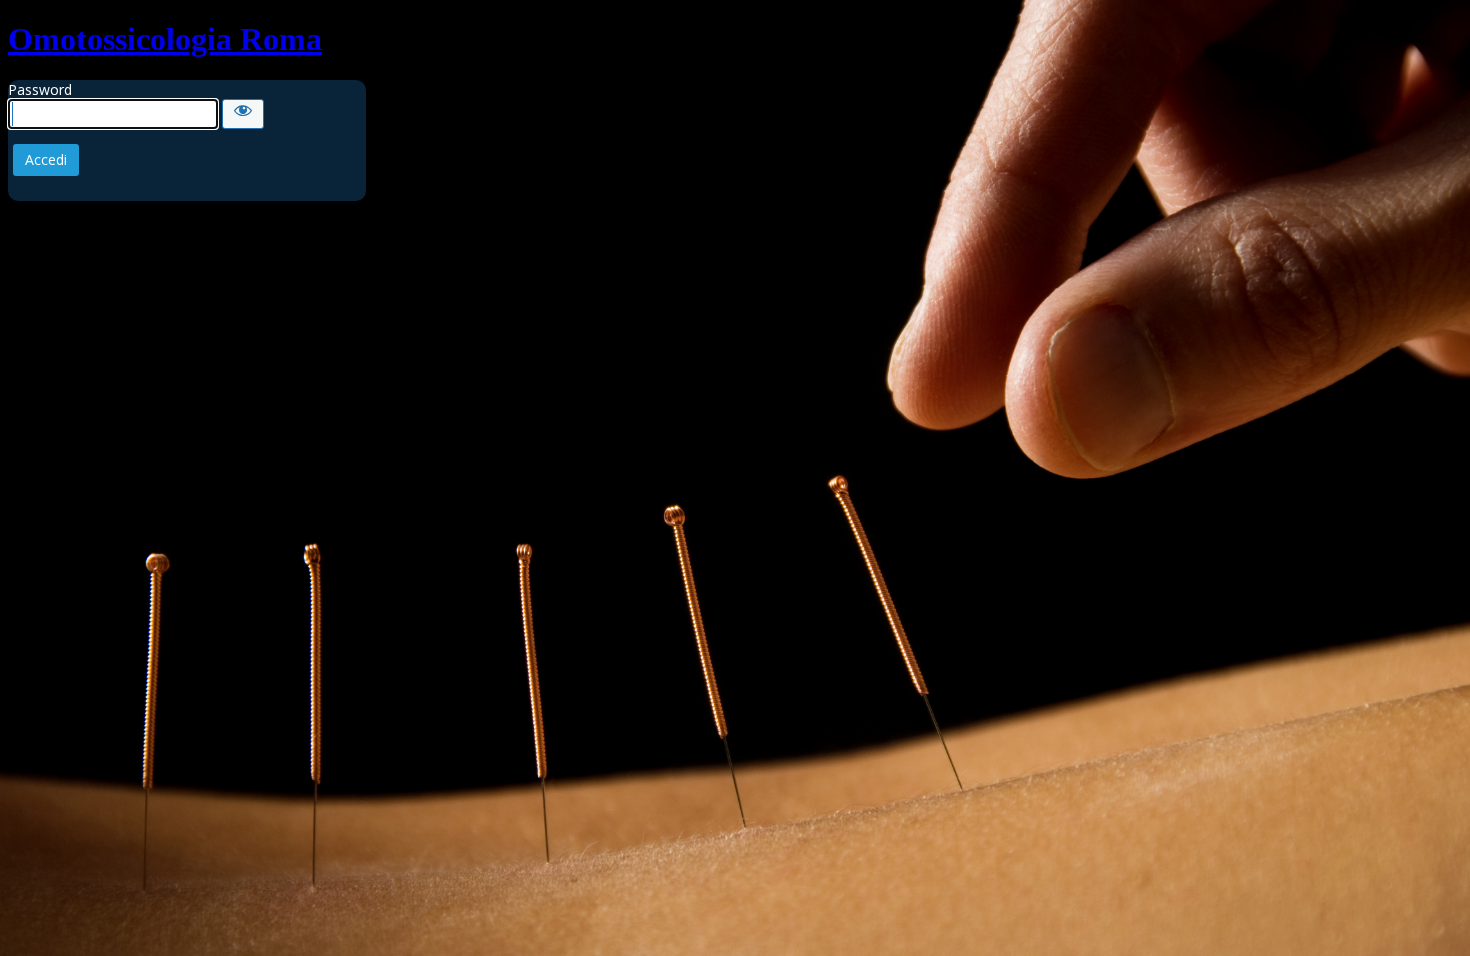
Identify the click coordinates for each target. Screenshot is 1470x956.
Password (40, 89)
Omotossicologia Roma (165, 39)
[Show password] (243, 114)
